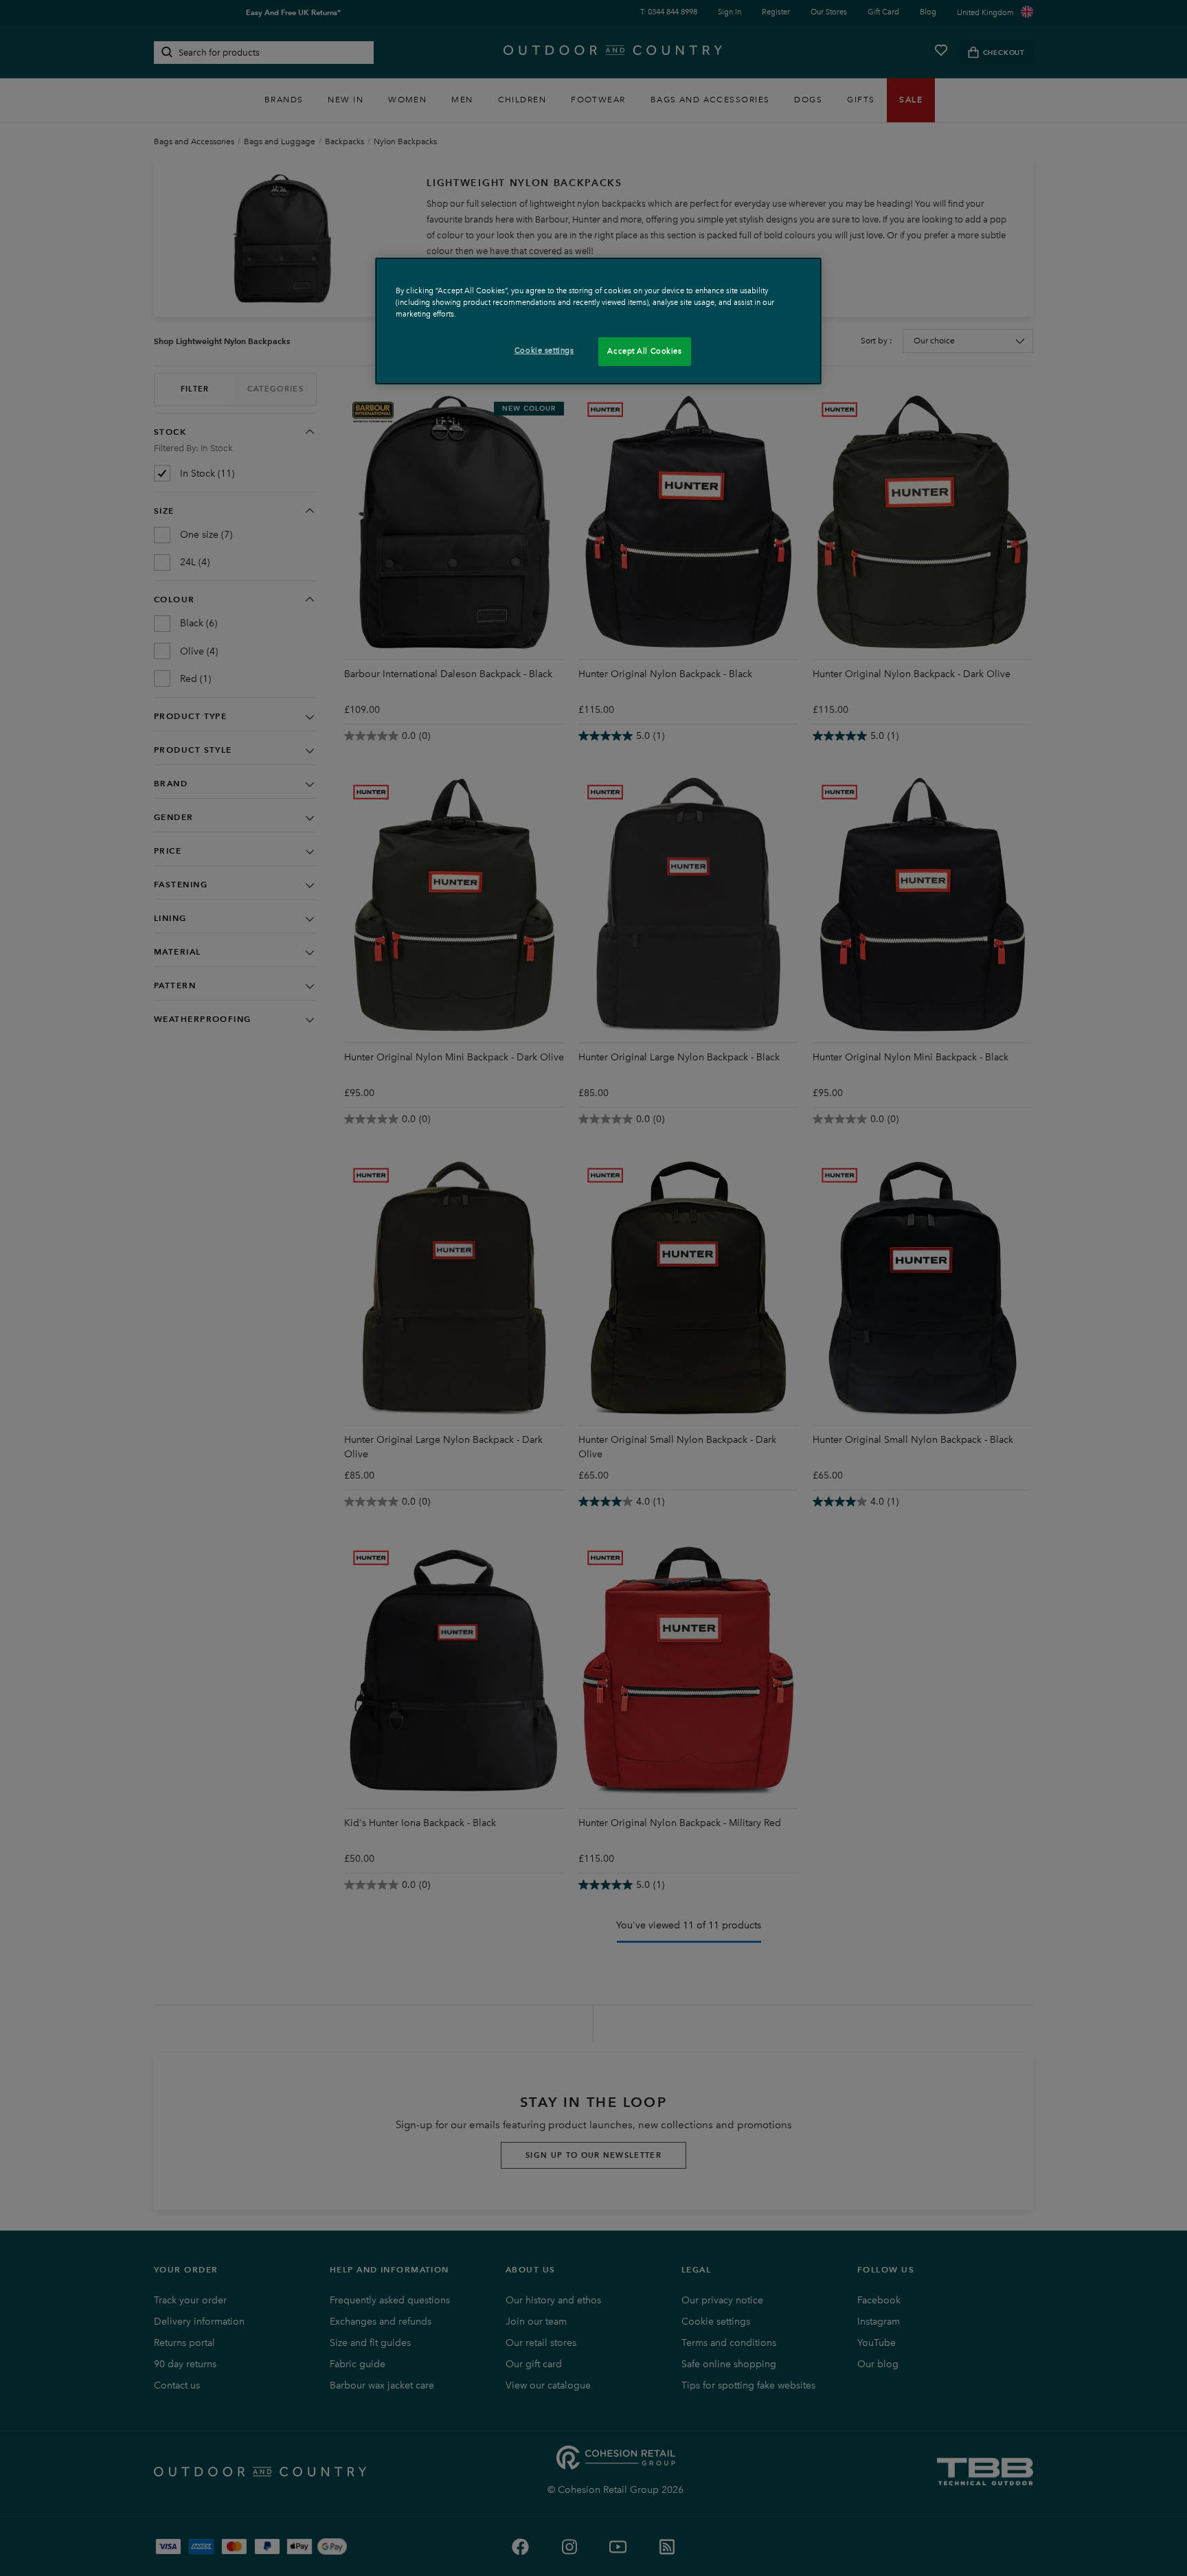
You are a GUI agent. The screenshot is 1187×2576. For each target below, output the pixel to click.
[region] (598, 321)
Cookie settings (544, 350)
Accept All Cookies (644, 351)
